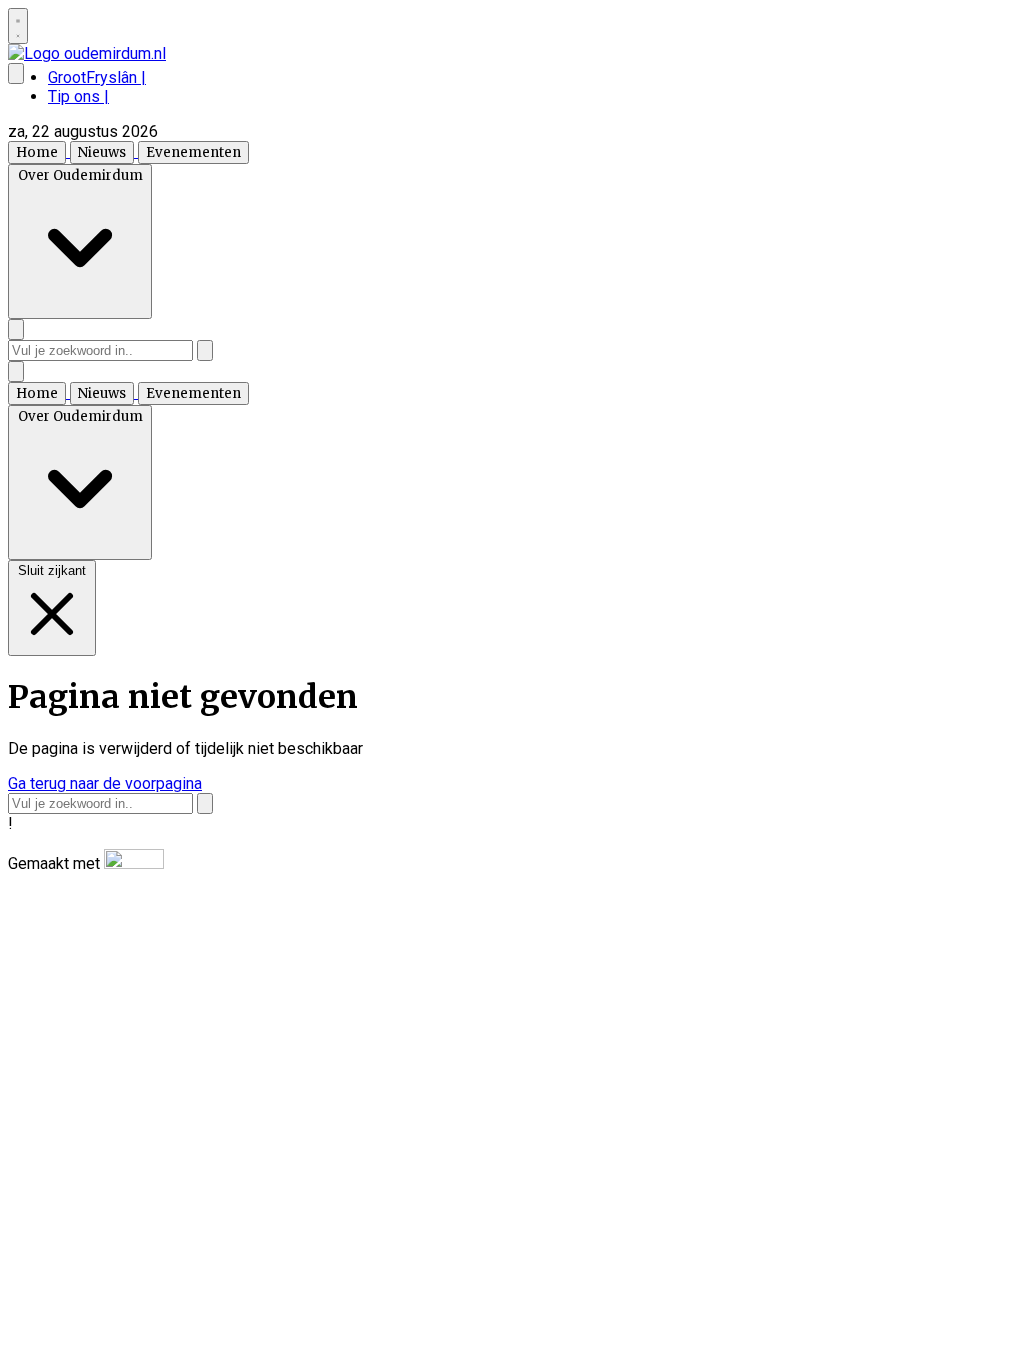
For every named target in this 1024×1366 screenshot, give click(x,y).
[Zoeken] (205, 350)
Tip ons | (78, 96)
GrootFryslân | (97, 77)
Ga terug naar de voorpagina (105, 783)
